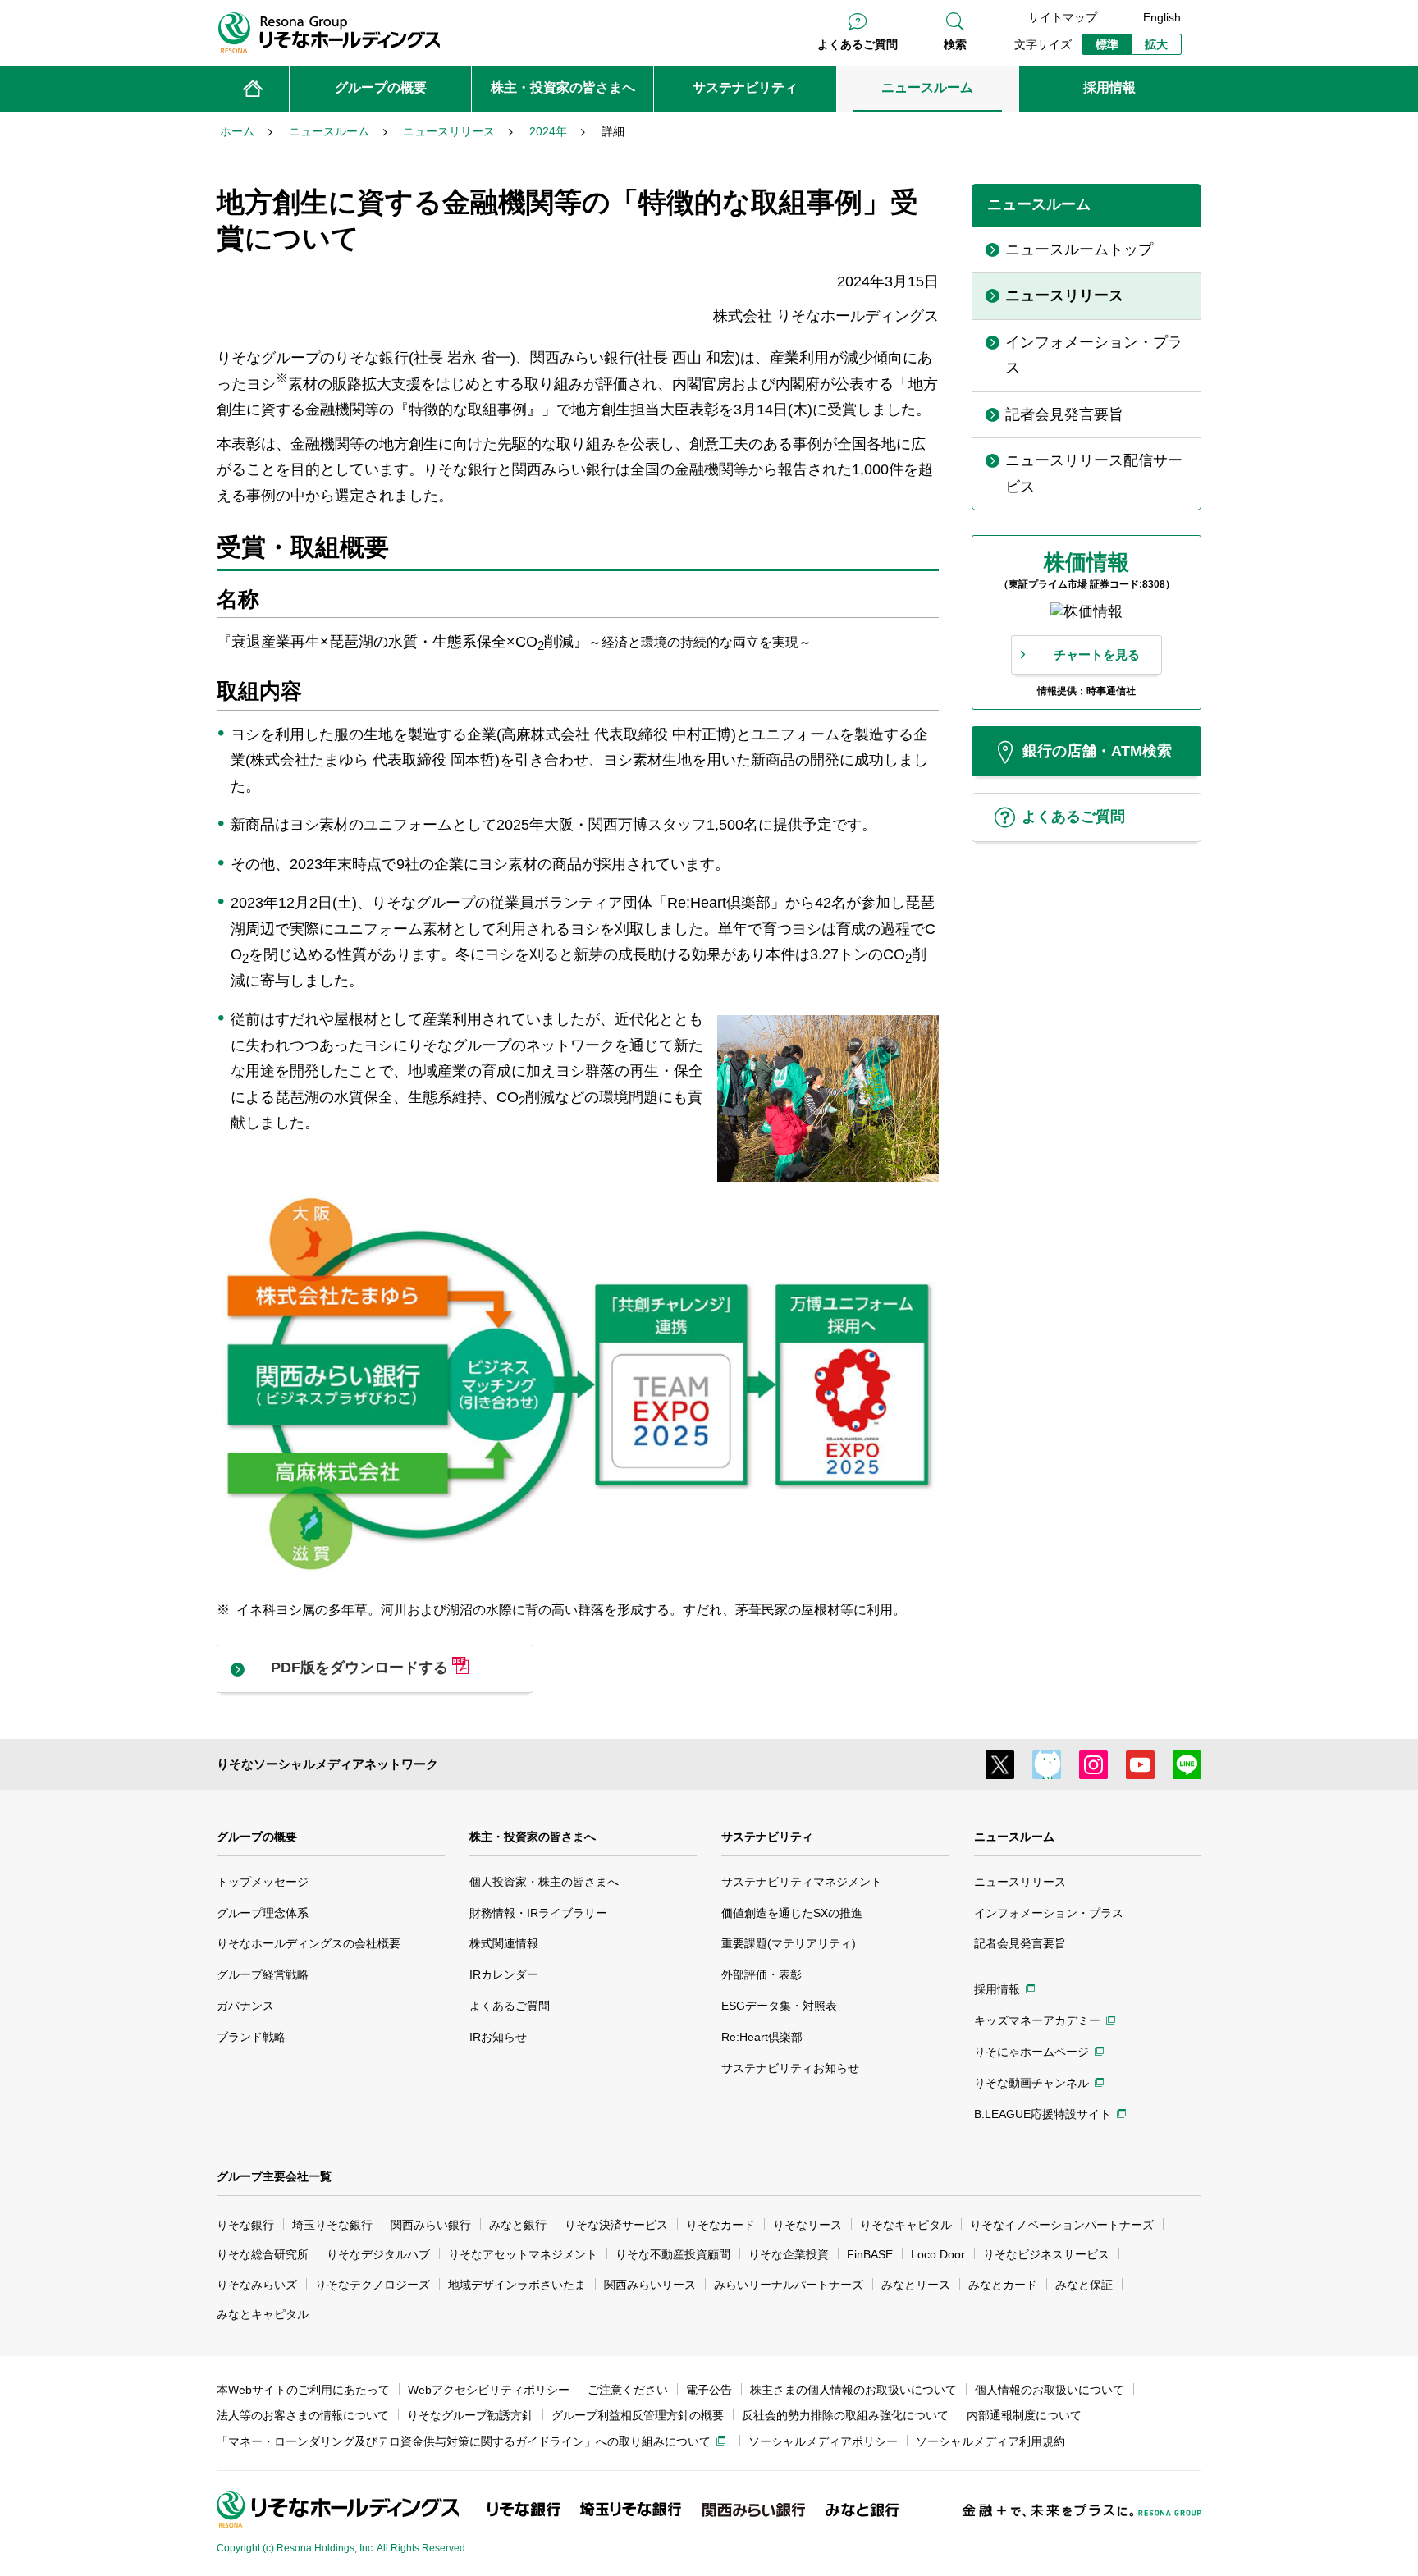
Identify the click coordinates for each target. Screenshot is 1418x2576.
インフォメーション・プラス (1049, 1913)
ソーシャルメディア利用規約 (990, 2441)
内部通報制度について (1024, 2415)
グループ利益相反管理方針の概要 (638, 2415)
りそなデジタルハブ (378, 2254)
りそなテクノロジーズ (373, 2285)
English (1162, 17)
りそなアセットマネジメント (523, 2254)
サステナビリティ (767, 1837)
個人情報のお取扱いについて (1050, 2390)
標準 (1107, 44)
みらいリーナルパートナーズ (789, 2285)
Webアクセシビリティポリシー (489, 2390)
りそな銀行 (245, 2225)
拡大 (1156, 44)
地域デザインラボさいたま (517, 2285)
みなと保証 (1084, 2285)
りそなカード (720, 2225)
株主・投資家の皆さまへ (533, 1837)
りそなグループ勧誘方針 (470, 2415)
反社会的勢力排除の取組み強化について (845, 2415)
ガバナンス (245, 2006)
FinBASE (870, 2254)
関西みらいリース (650, 2285)
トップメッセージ (263, 1882)
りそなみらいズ (257, 2285)
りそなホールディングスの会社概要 (309, 1943)
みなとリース (916, 2285)
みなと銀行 (518, 2225)
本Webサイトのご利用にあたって (303, 2390)
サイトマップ (1063, 17)
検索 (955, 44)
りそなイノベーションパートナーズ (1062, 2225)
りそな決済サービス (616, 2225)
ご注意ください (628, 2390)
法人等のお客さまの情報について (303, 2415)
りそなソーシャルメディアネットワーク (327, 1764)
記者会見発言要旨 (1020, 1943)
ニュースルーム (1014, 1837)
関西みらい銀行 (431, 2225)
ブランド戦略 (251, 2037)
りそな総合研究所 (263, 2254)
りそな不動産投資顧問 (673, 2254)
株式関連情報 (504, 1943)
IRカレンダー (504, 1974)
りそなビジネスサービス (1046, 2254)
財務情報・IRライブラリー (538, 1913)
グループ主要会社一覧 (274, 2176)
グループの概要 (257, 1837)
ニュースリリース (1020, 1882)
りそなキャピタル (906, 2225)
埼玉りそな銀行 (332, 2225)
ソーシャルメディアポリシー (823, 2441)
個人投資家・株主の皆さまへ (544, 1882)
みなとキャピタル (263, 2314)
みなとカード (1003, 2285)
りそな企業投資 (789, 2254)
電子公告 (709, 2390)
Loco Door (938, 2254)
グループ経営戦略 (263, 1974)
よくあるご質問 (858, 44)
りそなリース (807, 2225)
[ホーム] (253, 89)
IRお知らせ (498, 2037)
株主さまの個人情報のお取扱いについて (853, 2390)
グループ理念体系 (263, 1913)
